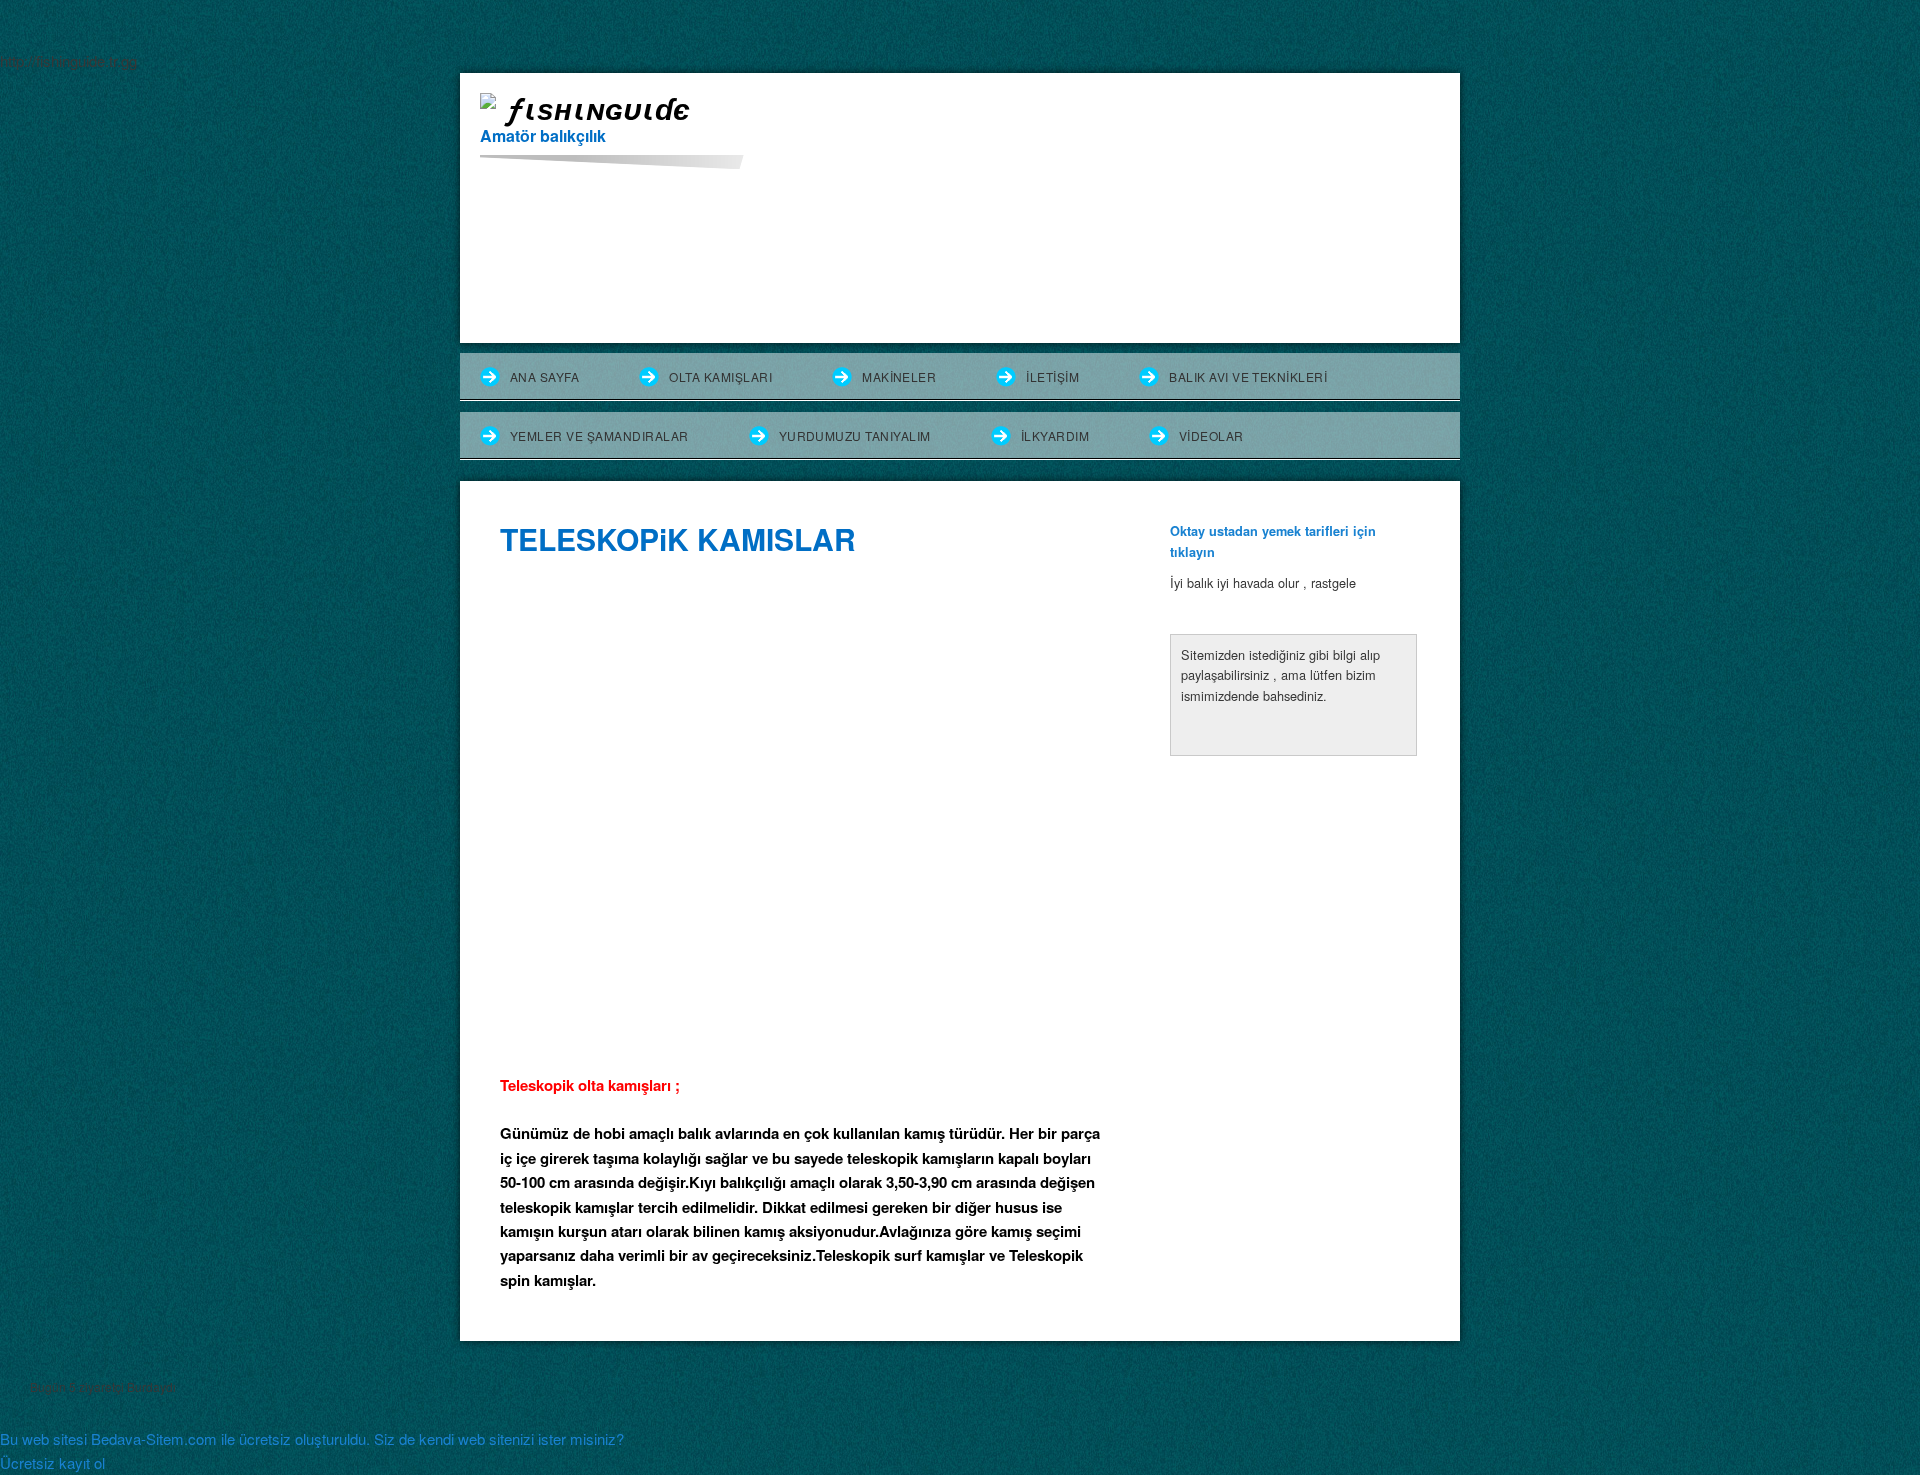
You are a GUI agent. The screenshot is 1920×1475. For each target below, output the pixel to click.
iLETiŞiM (1052, 376)
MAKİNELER (899, 376)
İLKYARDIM (1055, 435)
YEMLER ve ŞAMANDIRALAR (599, 435)
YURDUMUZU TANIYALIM (855, 435)
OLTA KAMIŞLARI (720, 376)
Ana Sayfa (544, 376)
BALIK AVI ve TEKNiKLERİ (1248, 376)
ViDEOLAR (1211, 435)
